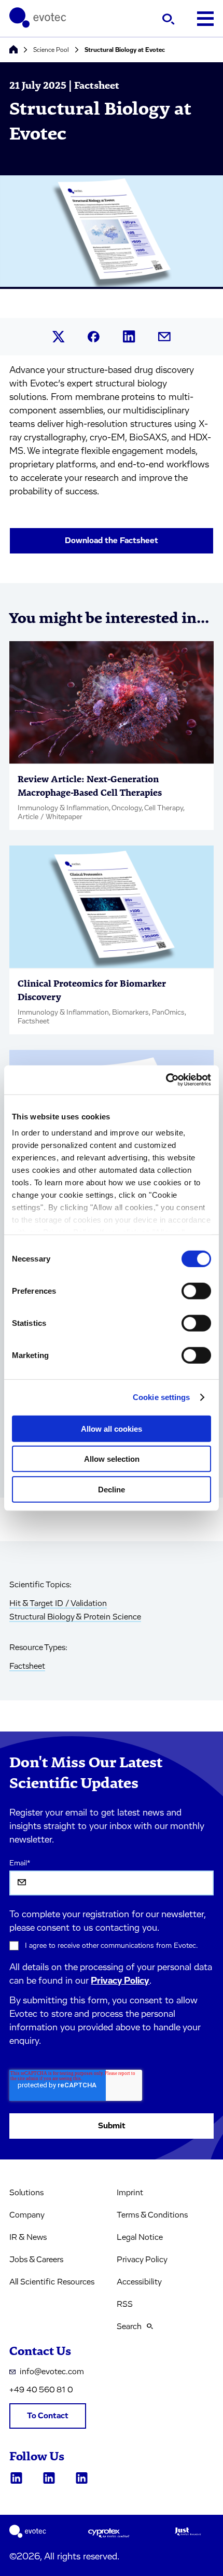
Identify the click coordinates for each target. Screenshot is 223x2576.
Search (129, 2326)
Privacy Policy (120, 1981)
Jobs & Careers (36, 2260)
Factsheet (27, 1666)
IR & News (28, 2237)
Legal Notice (140, 2237)
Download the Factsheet (112, 541)
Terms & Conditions (152, 2215)
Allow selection (112, 1459)
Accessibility (139, 2282)
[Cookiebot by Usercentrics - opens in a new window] (166, 1080)
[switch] (196, 1291)
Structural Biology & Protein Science (75, 1617)
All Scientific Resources (52, 2282)
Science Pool (51, 50)
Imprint (130, 2193)
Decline (112, 1489)
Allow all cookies (112, 1428)
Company (27, 2215)
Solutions (26, 2193)
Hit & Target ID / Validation (58, 1603)
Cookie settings (162, 1397)
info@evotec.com (52, 2372)
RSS (125, 2304)
